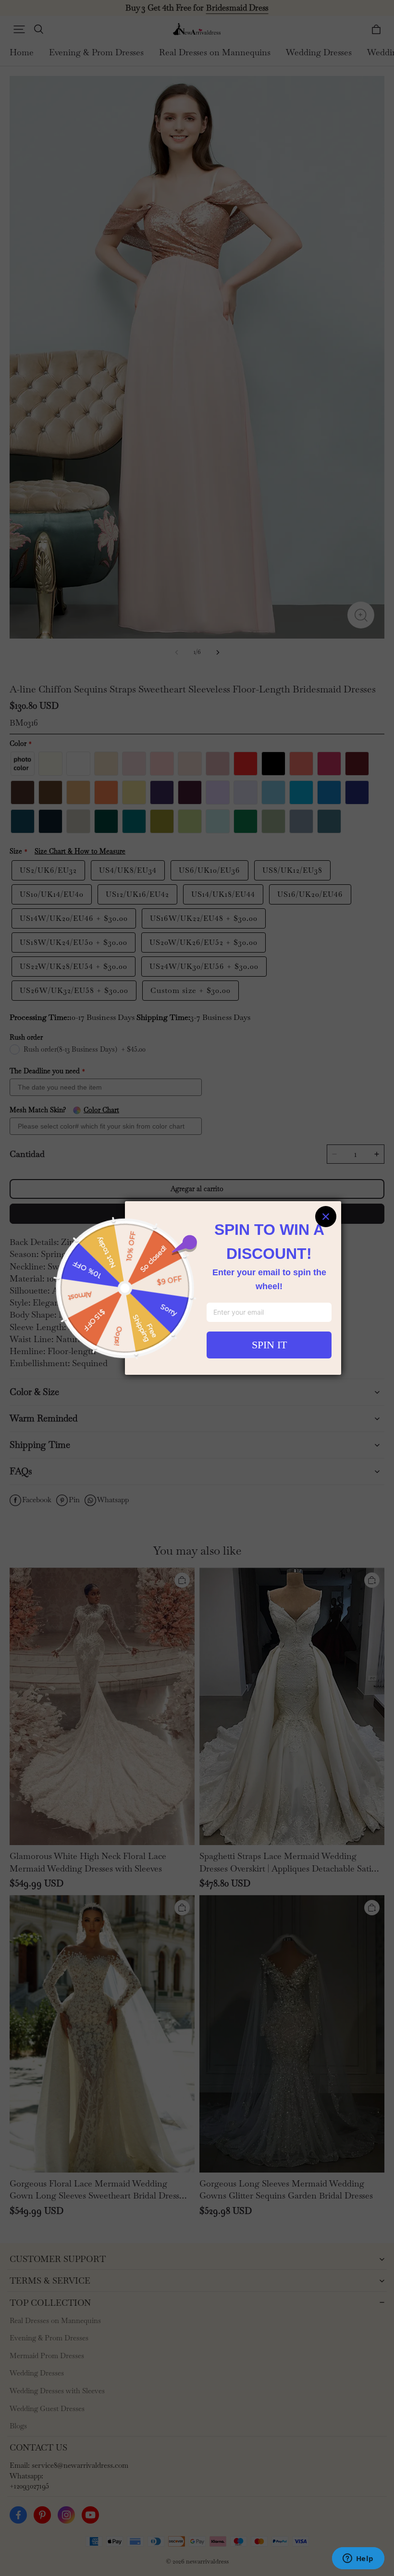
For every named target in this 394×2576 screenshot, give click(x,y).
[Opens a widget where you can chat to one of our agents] (358, 2559)
